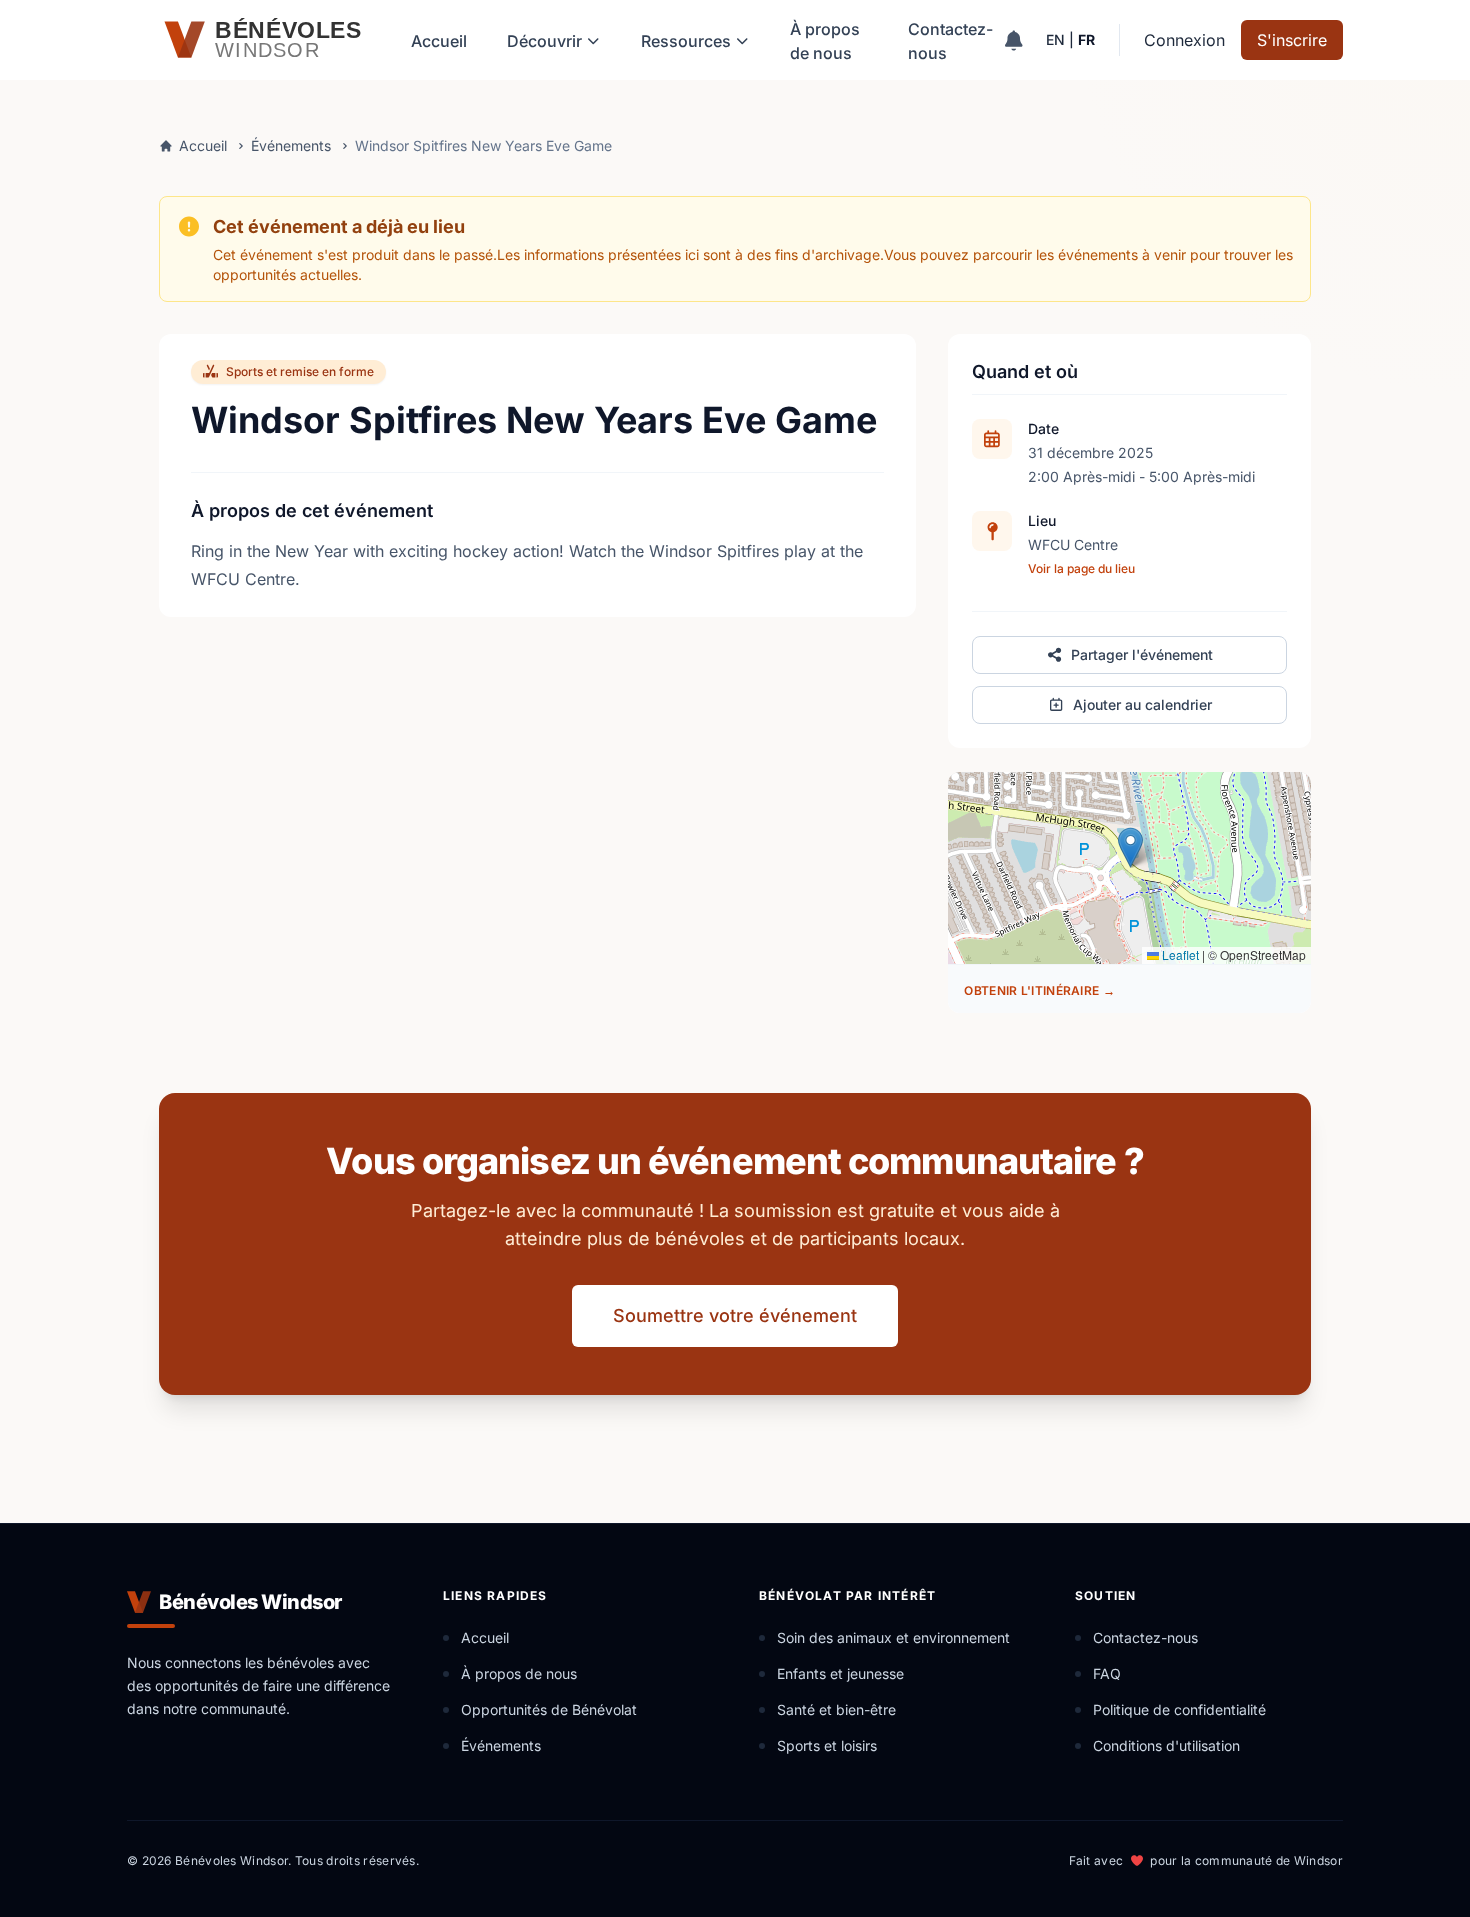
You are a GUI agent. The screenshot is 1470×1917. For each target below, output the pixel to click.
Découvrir (544, 41)
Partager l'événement (1142, 654)
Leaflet (1179, 954)
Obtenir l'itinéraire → (1039, 990)
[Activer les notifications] (1013, 40)
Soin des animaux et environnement (893, 1637)
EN (1055, 39)
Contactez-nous (950, 41)
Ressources (686, 41)
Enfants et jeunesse (840, 1673)
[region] (1129, 868)
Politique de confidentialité (1179, 1709)
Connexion (1184, 40)
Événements (291, 145)
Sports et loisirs (827, 1745)
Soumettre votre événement (735, 1315)
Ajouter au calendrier (1142, 704)
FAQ (1107, 1673)
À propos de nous (825, 41)
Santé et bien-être (836, 1709)
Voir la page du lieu (1081, 568)
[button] (1130, 847)
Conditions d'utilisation (1166, 1745)
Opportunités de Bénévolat (549, 1709)
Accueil (439, 41)
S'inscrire (1292, 40)
